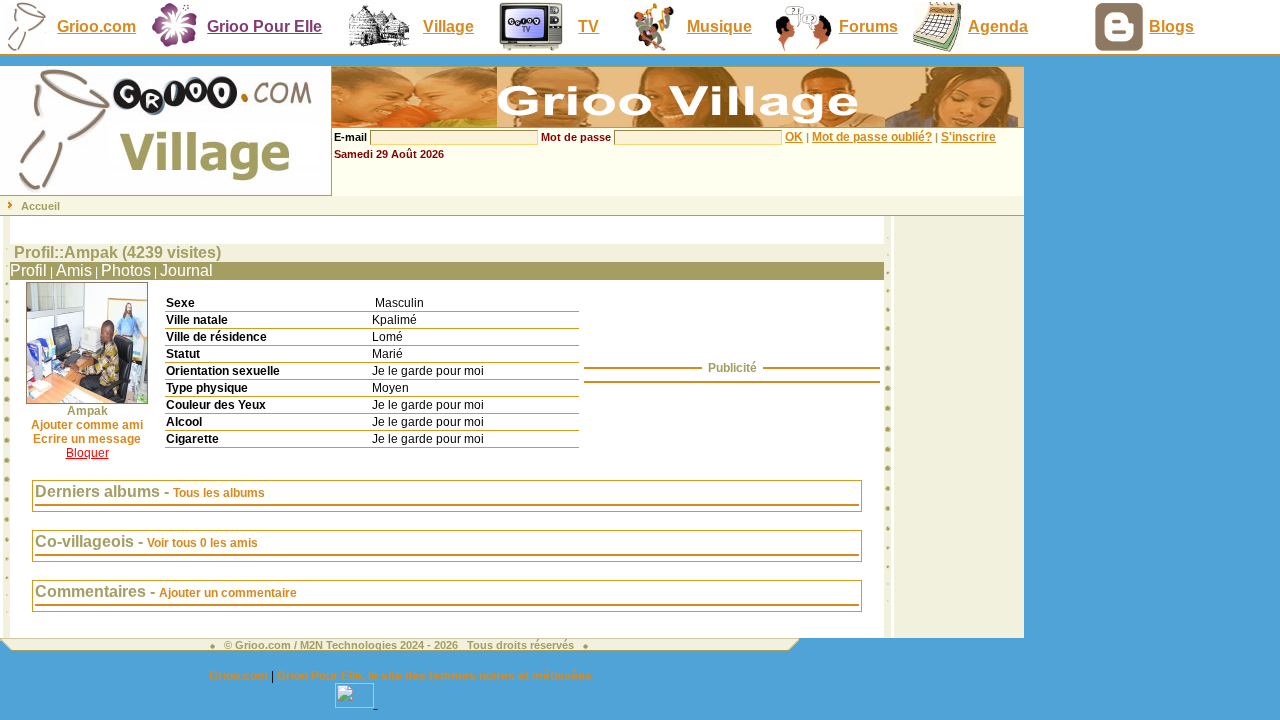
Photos (126, 270)
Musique (719, 26)
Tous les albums (219, 493)
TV (588, 26)
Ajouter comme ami (87, 425)
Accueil (40, 206)
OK (794, 137)
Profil (28, 270)
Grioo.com (96, 26)
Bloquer (87, 453)
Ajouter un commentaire (228, 593)
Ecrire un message (87, 439)
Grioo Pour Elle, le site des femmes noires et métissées (434, 676)
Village (448, 26)
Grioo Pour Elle (264, 26)
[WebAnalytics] (356, 702)
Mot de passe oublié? (872, 137)
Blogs (1171, 26)
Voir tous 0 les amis (202, 543)
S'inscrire (968, 137)
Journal (186, 270)
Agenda (998, 26)
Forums (868, 26)
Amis (74, 270)
